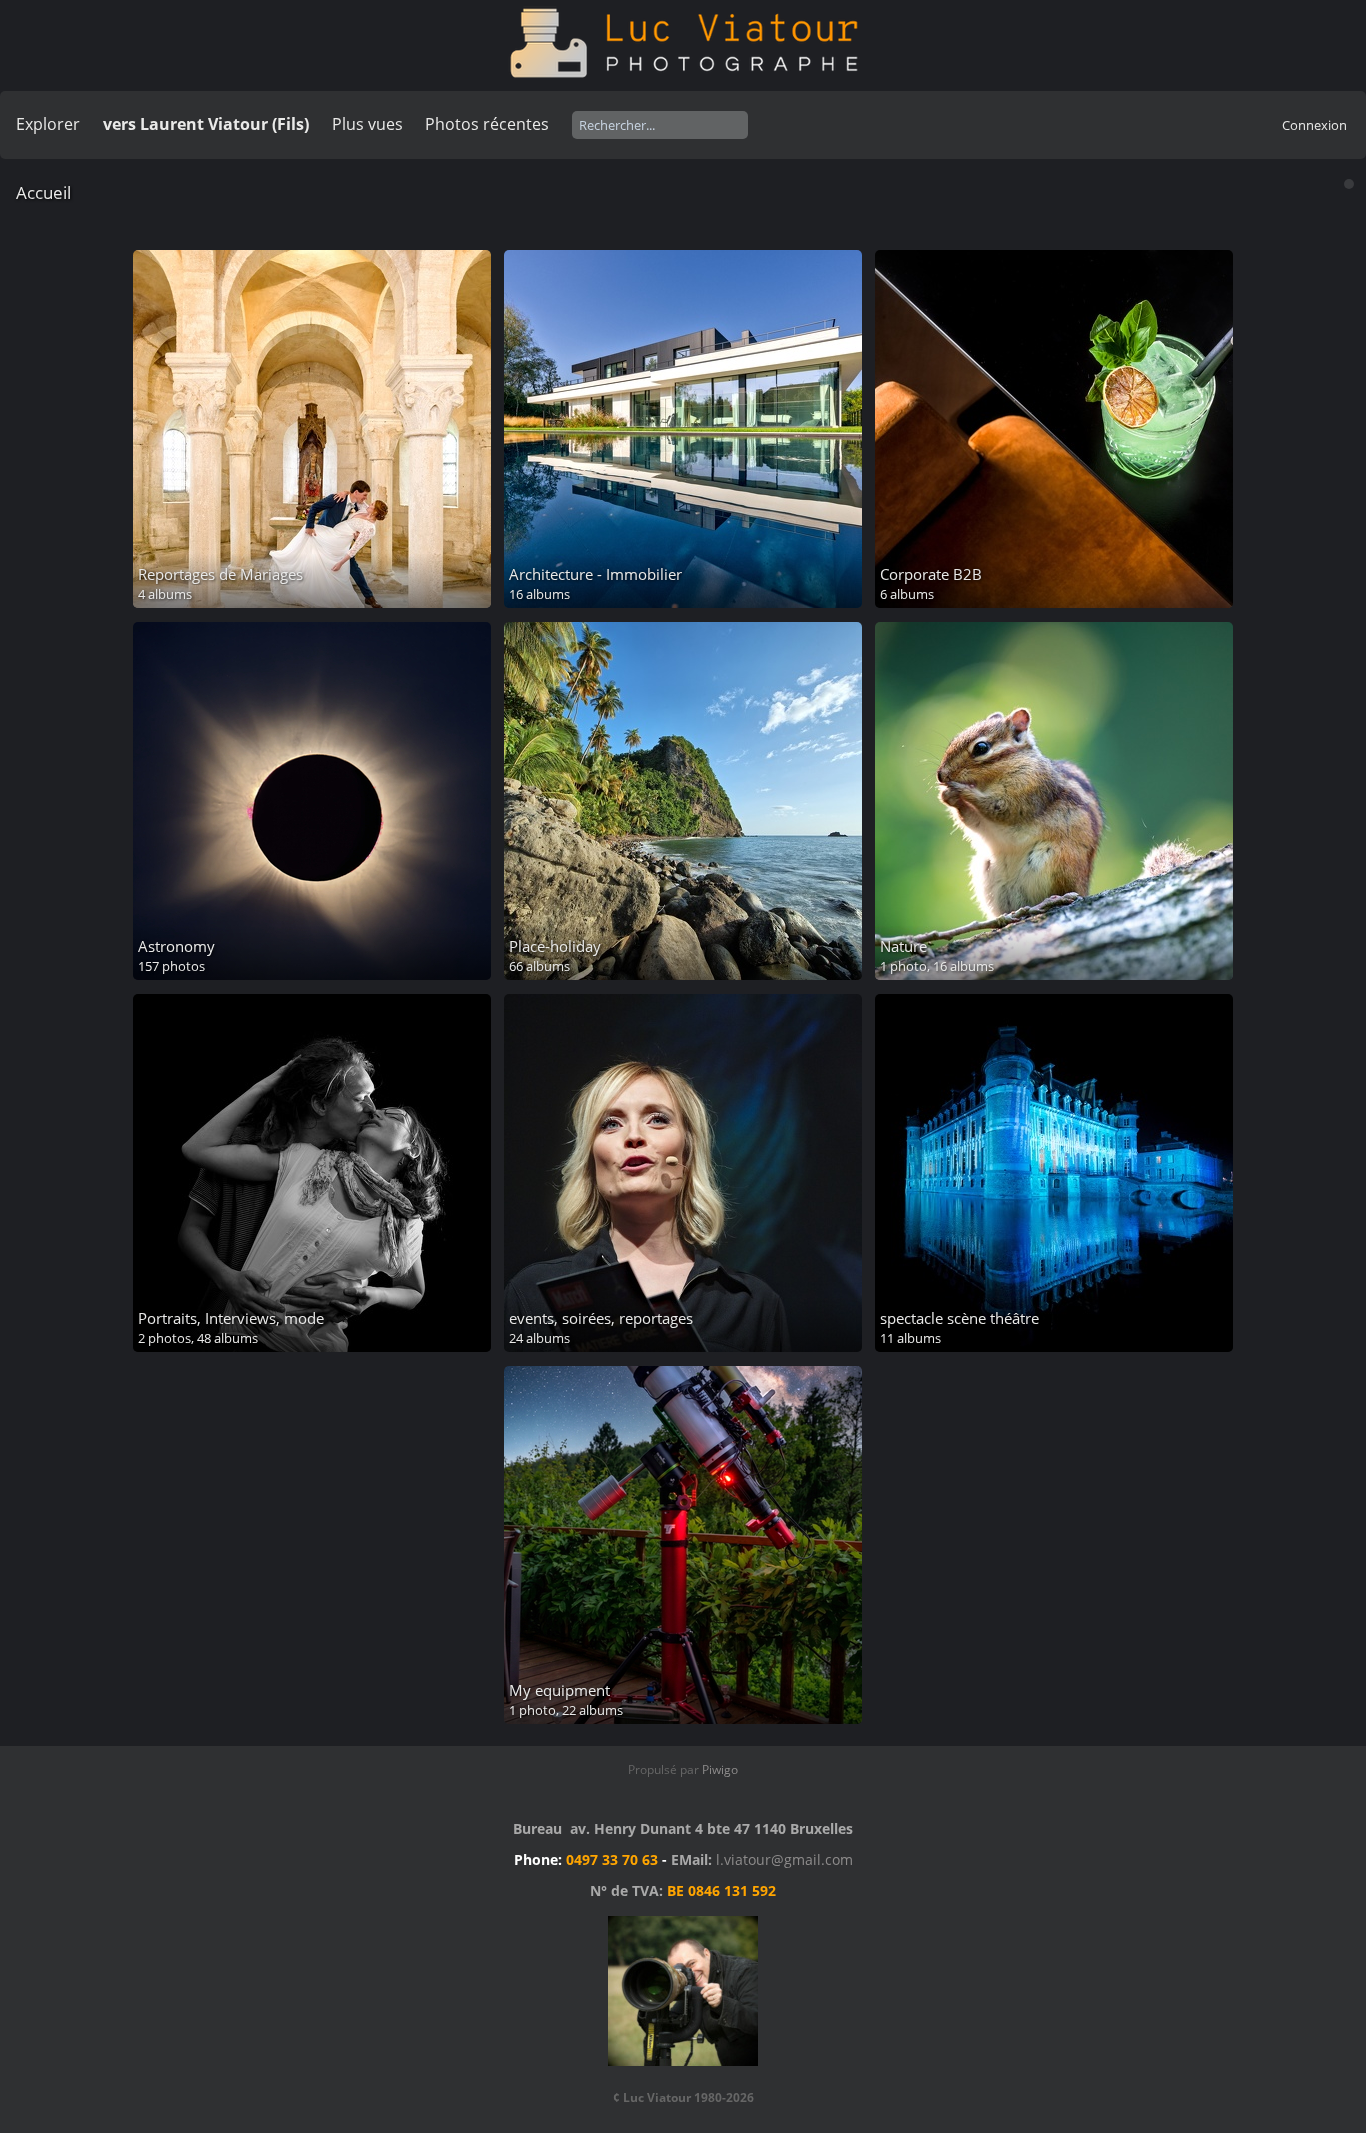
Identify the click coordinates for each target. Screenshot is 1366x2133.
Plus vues (367, 124)
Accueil (43, 192)
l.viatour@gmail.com (784, 1859)
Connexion (1314, 125)
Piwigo (720, 1769)
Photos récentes (487, 124)
